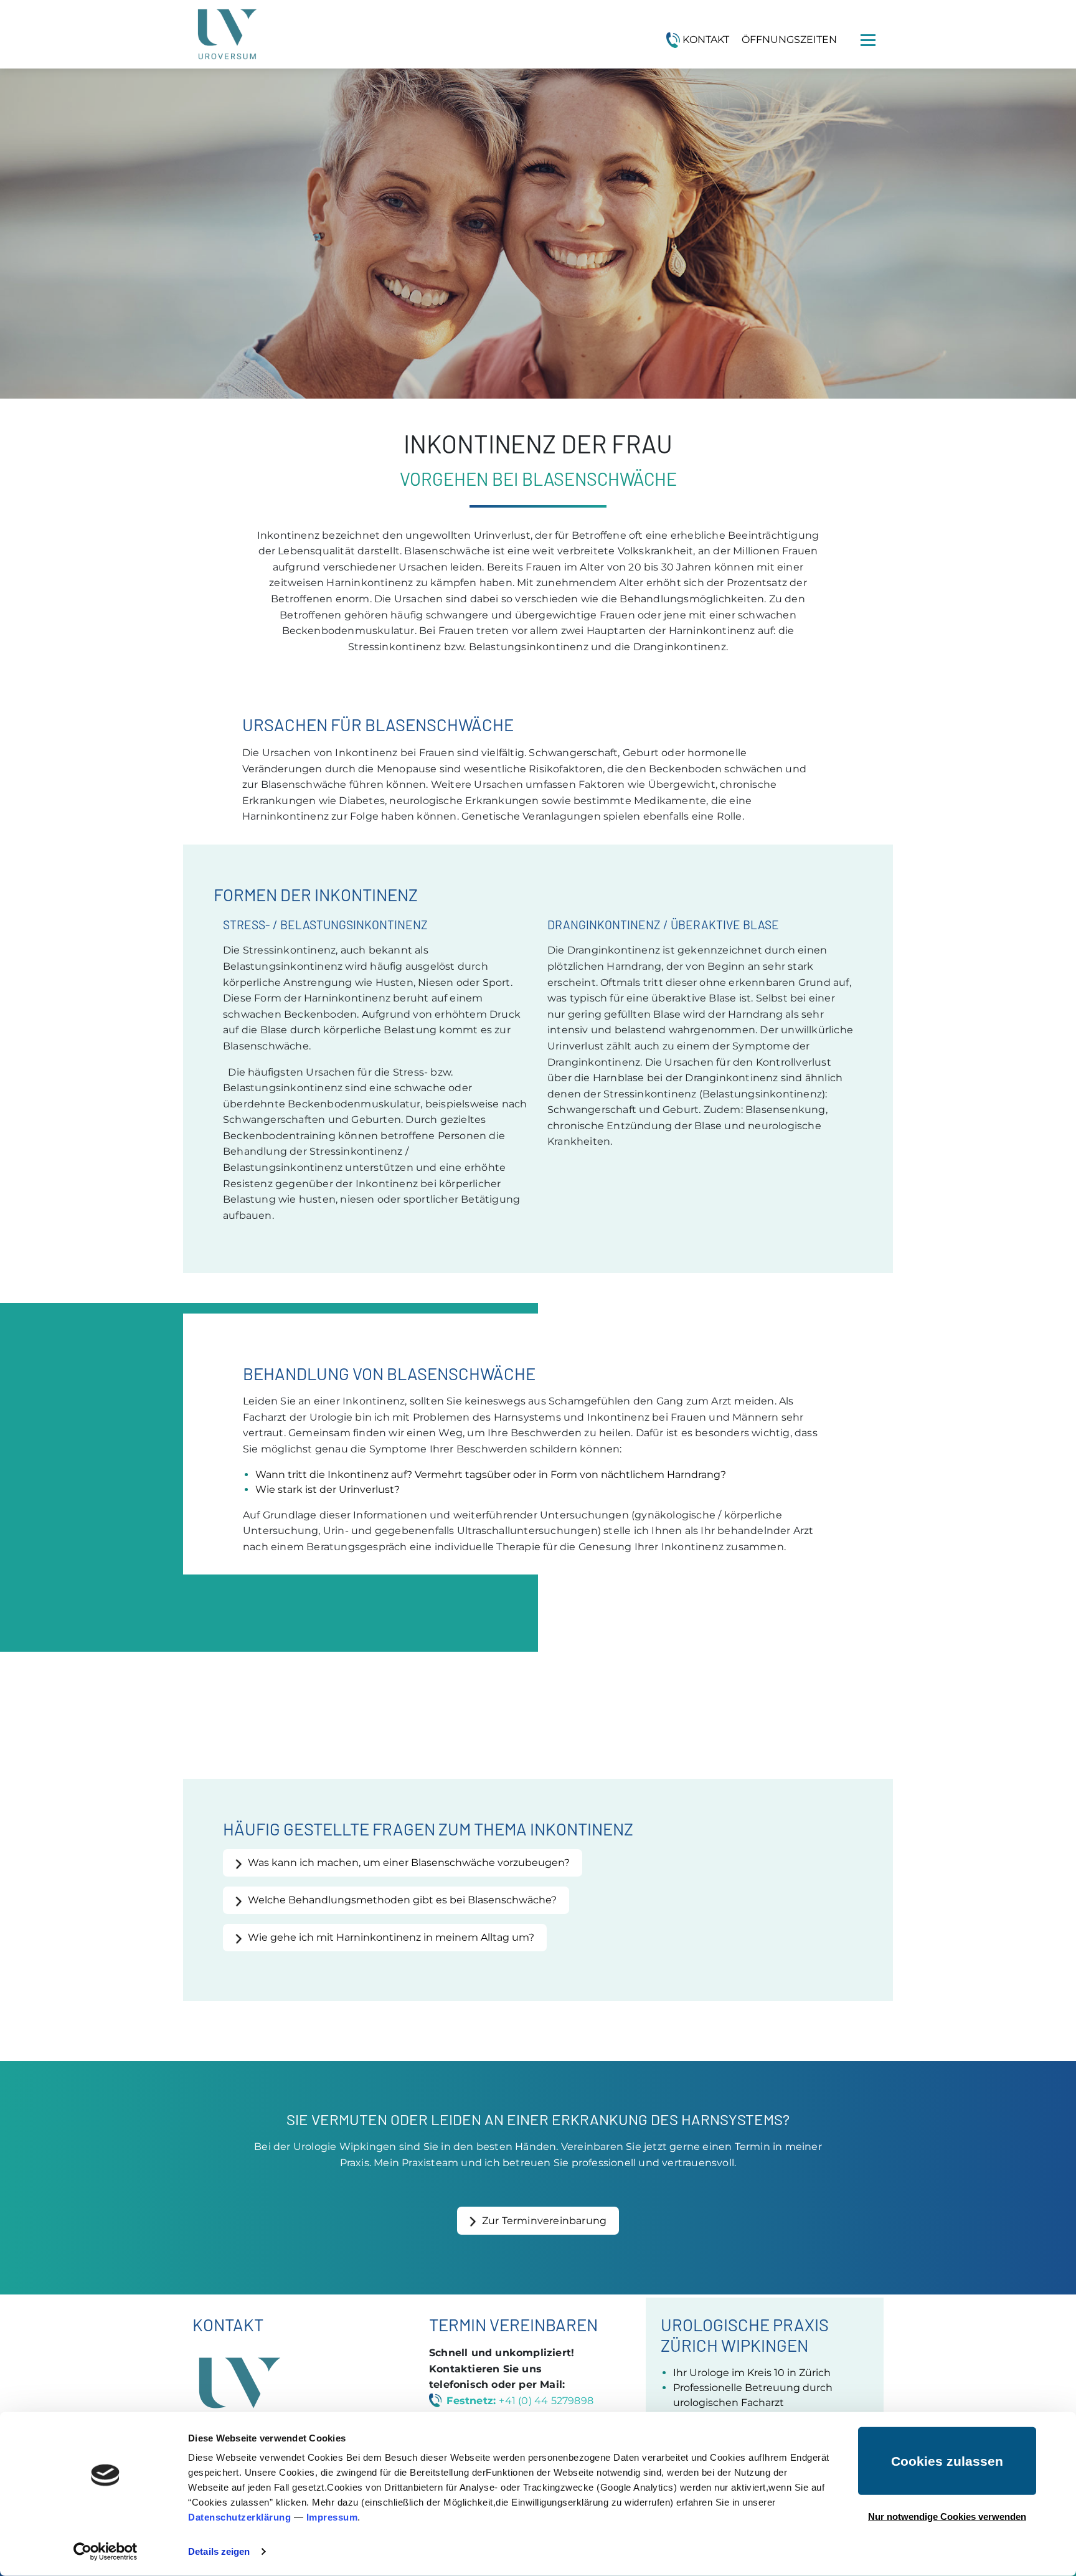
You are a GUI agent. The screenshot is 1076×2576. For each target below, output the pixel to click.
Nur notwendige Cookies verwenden (947, 2516)
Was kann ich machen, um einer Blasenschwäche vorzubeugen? (409, 1863)
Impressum (332, 2517)
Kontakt (706, 40)
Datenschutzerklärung (239, 2517)
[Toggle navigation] (868, 40)
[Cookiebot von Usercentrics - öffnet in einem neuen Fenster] (106, 2552)
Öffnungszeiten (789, 40)
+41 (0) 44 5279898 (546, 2401)
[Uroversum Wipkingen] (227, 34)
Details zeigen (219, 2551)
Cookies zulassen (947, 2461)
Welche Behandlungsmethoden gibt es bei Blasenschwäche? (402, 1900)
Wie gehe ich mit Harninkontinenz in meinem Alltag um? (391, 1937)
